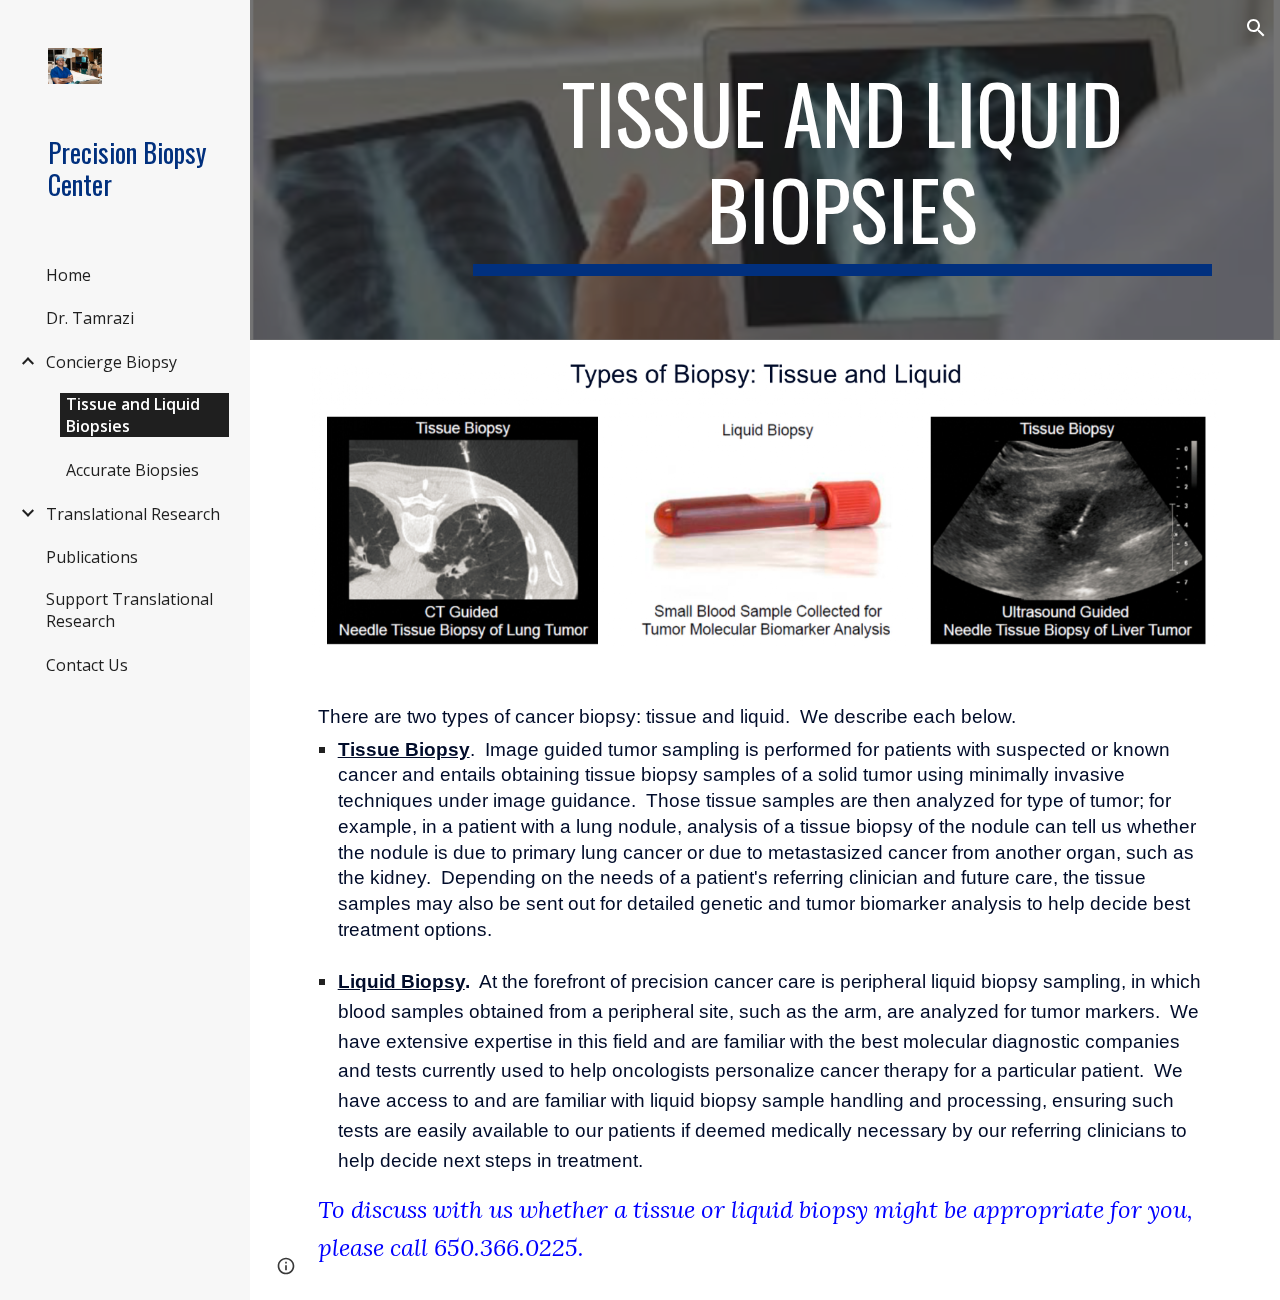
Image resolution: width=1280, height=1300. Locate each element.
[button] (1256, 28)
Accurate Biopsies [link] (132, 470)
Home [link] (68, 275)
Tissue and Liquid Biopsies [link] (133, 415)
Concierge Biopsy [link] (111, 362)
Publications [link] (92, 557)
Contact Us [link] (87, 665)
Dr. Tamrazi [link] (90, 318)
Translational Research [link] (133, 514)
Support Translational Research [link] (129, 610)
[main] (842, 170)
